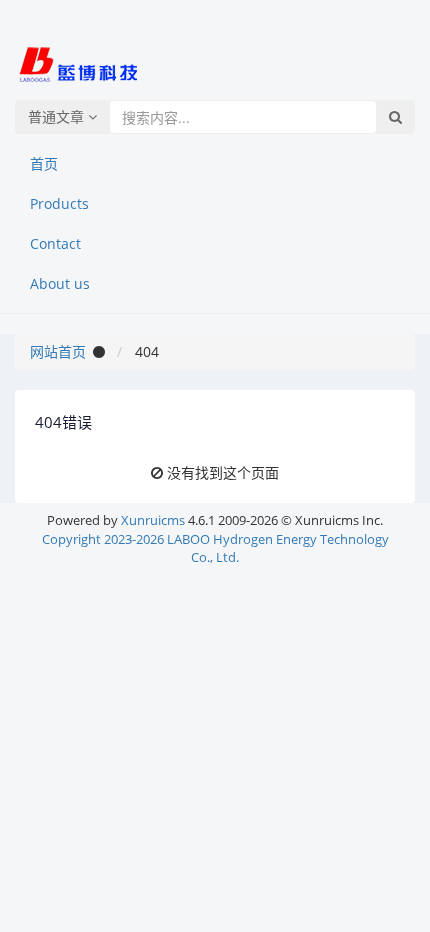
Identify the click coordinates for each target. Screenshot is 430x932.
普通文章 (58, 116)
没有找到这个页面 (223, 472)
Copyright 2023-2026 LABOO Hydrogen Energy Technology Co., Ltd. (215, 548)
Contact (55, 243)
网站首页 (58, 351)
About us (60, 283)
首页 (44, 163)
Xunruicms (153, 520)
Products (59, 203)
